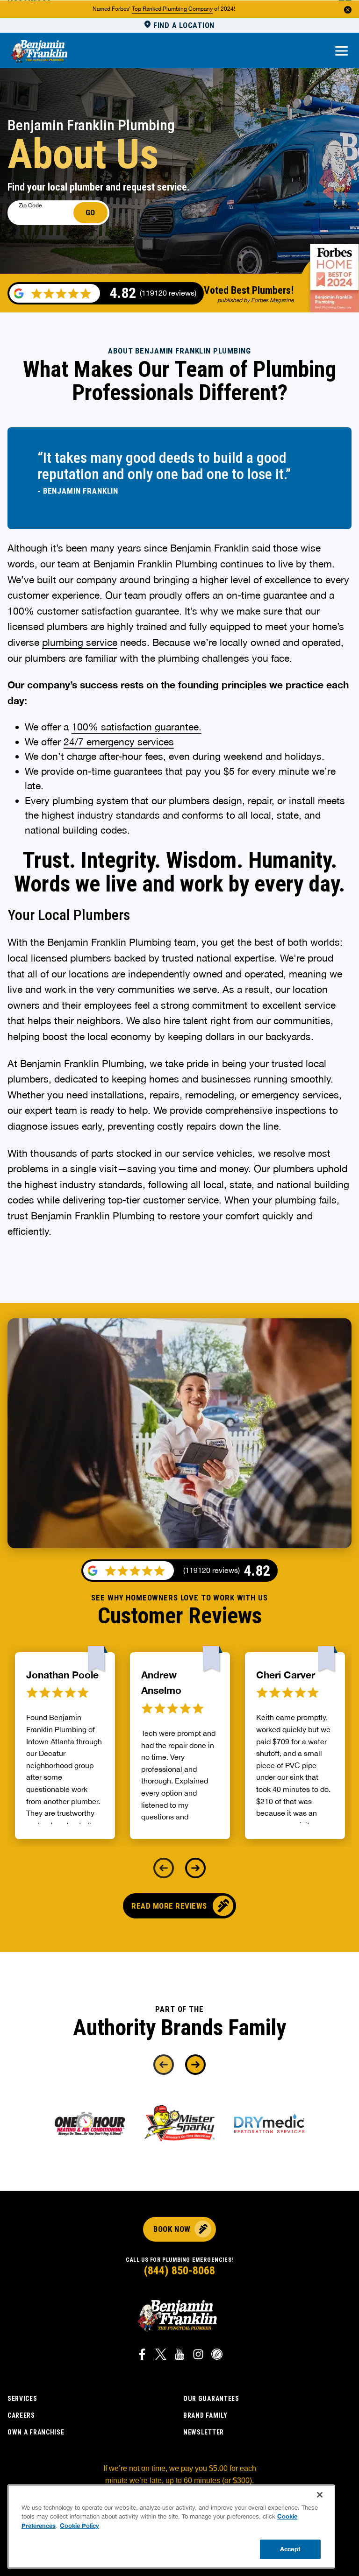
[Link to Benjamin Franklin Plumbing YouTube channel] (179, 2356)
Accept (290, 2549)
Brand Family (205, 2415)
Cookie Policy (79, 2526)
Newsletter (204, 2432)
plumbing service (80, 642)
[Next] (195, 1868)
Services (22, 2399)
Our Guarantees (211, 2399)
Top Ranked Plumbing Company (172, 9)
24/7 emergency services (119, 742)
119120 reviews (212, 1570)
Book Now (172, 2229)
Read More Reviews (169, 1906)
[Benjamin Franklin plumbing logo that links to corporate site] (39, 52)
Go (90, 212)
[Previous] (164, 1868)
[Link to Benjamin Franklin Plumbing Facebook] (142, 2356)
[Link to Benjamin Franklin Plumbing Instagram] (198, 2356)
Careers (21, 2415)
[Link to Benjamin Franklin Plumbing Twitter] (161, 2356)
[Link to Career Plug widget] (217, 2356)
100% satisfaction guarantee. (136, 727)
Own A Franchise (36, 2432)
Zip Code (30, 205)
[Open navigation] (341, 52)
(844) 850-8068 (179, 2271)
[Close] (320, 2495)
